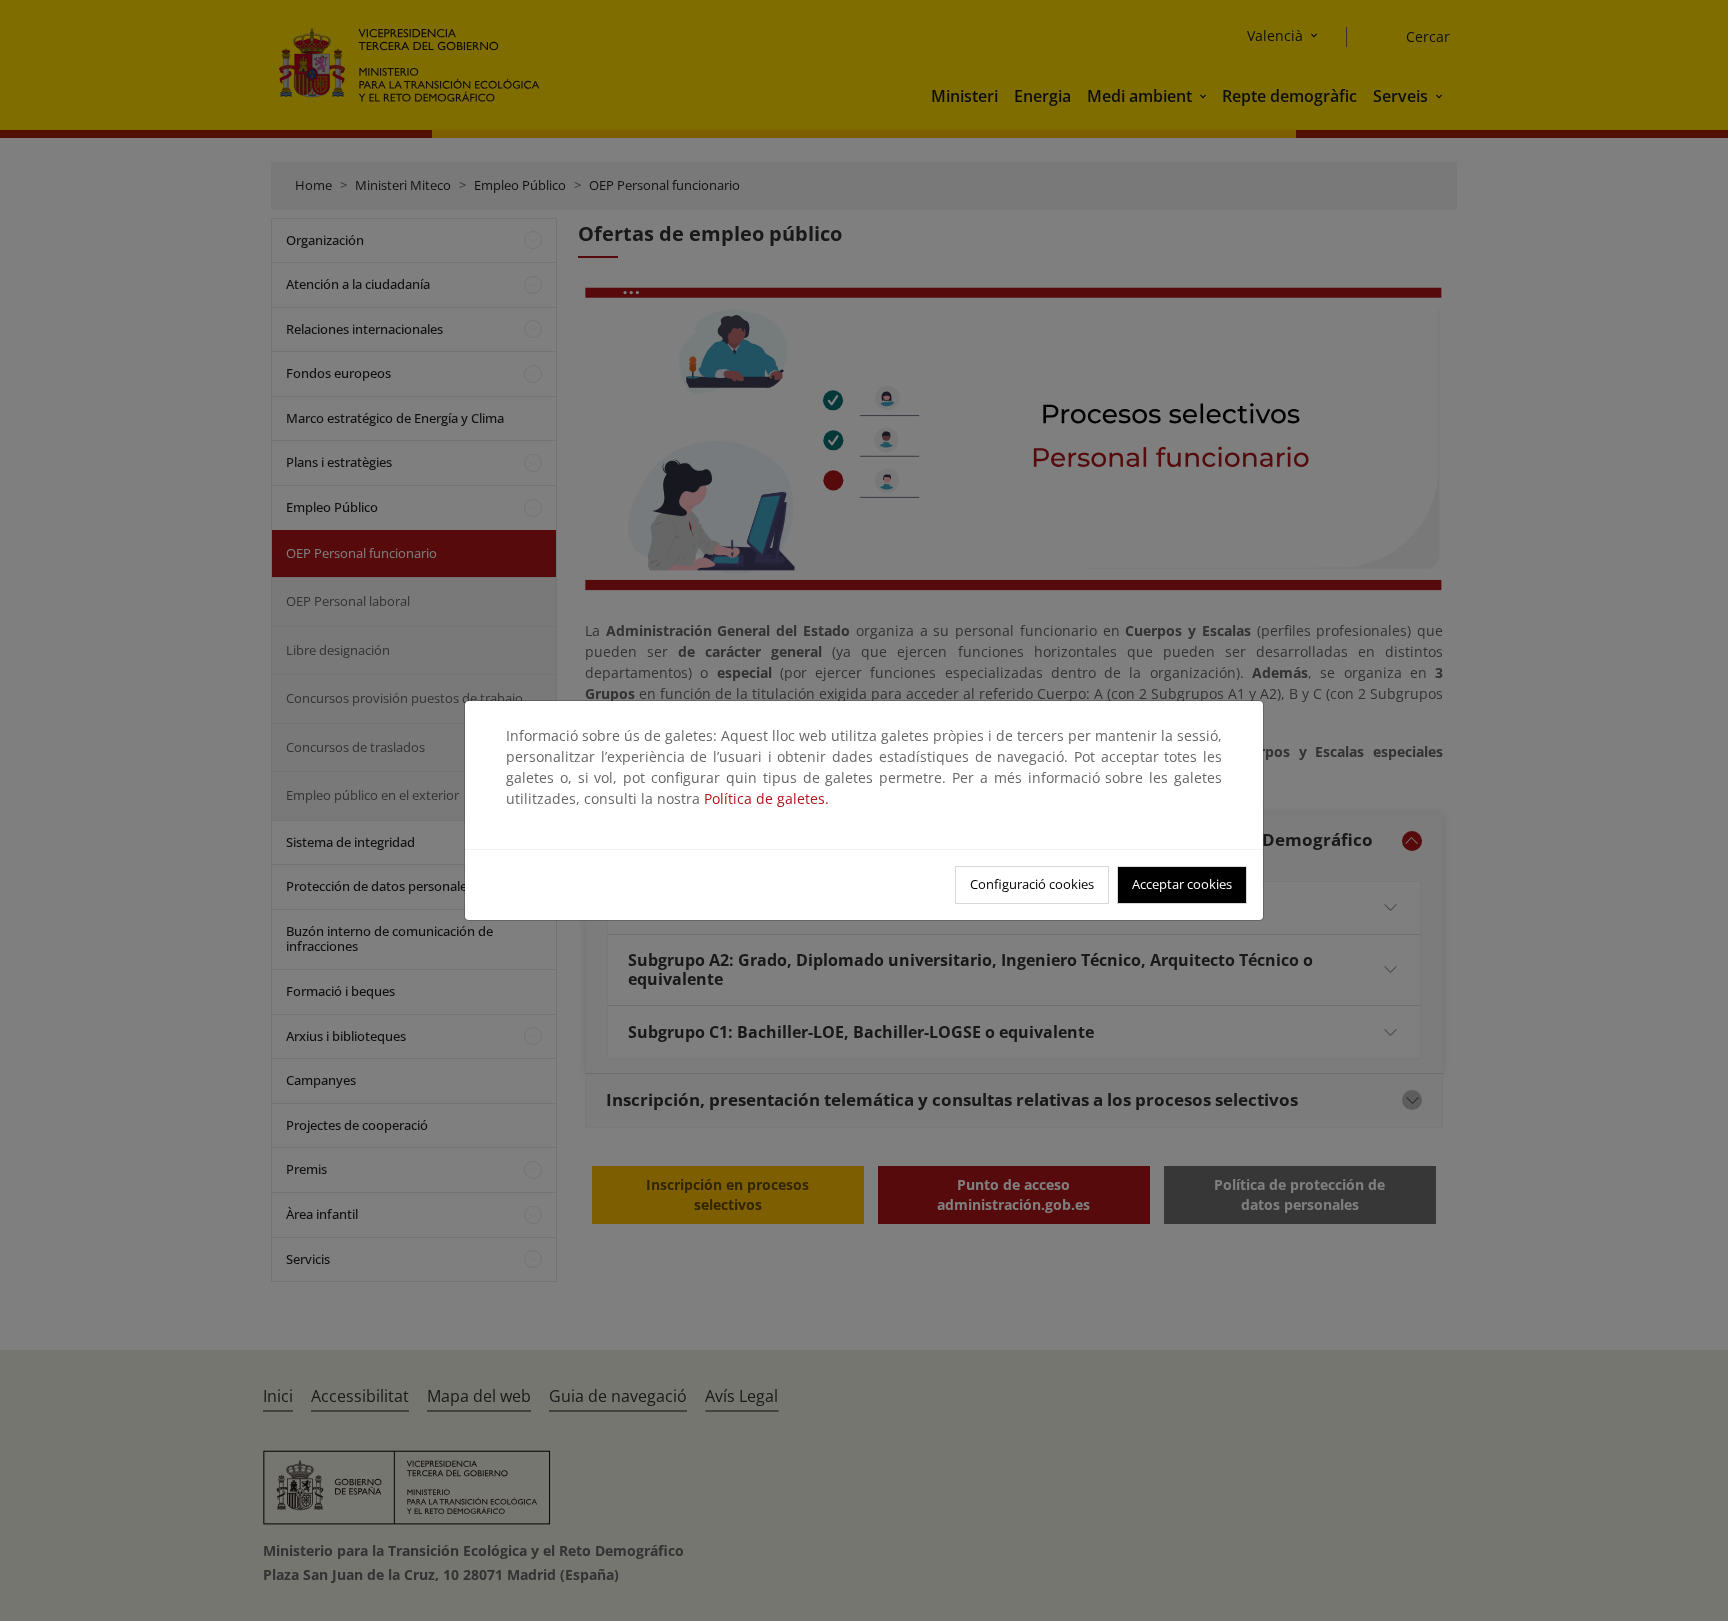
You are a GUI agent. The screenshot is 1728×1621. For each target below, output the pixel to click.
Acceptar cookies (1182, 884)
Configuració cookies (1032, 884)
